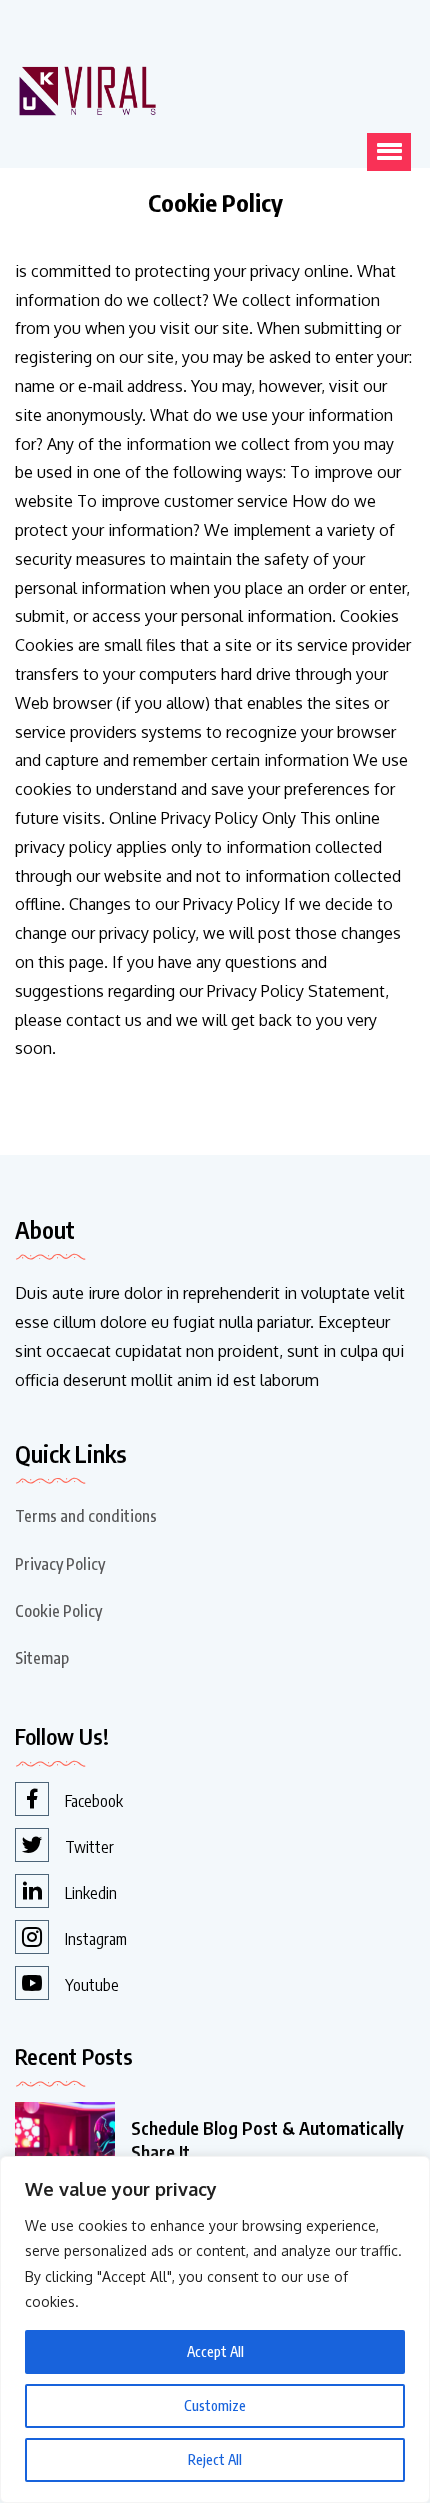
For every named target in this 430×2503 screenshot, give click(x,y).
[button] (389, 152)
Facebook (94, 1801)
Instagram (96, 1939)
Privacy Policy (60, 1564)
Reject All (215, 2459)
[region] (215, 2329)
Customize (215, 2405)
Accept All (215, 2351)
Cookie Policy (58, 1611)
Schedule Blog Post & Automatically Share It (267, 2139)
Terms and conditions (86, 1516)
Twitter (89, 1847)
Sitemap (42, 1658)
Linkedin (91, 1893)
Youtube (92, 1985)
